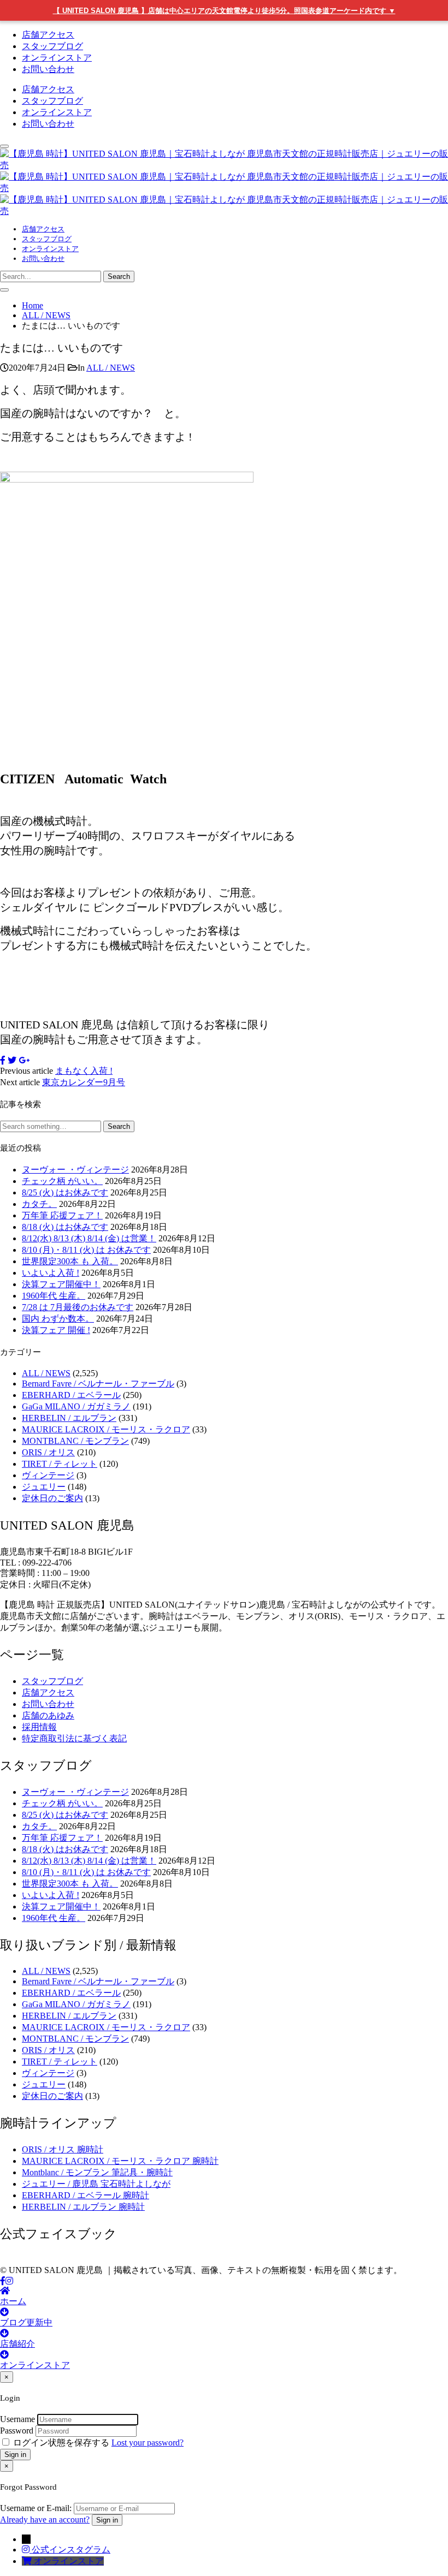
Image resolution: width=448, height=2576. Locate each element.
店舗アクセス (48, 35)
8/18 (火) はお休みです (65, 1227)
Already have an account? (45, 2520)
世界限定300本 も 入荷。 (70, 1261)
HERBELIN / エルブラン (69, 1418)
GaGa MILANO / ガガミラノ (76, 1406)
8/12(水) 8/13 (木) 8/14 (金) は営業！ (89, 1238)
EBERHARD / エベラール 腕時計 (86, 2195)
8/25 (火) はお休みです (65, 1192)
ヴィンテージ (48, 1475)
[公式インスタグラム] (27, 2550)
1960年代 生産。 (54, 1296)
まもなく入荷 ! (84, 1071)
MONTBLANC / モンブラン (75, 1441)
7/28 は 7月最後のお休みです (78, 1307)
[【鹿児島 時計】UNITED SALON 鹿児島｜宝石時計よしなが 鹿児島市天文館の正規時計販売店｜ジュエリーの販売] (224, 188)
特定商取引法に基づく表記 (74, 1738)
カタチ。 (39, 1204)
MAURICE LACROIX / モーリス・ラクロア (106, 1429)
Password (17, 2431)
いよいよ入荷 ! (51, 1273)
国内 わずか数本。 (58, 1319)
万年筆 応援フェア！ (62, 1215)
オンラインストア (57, 58)
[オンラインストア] (28, 2561)
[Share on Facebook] (3, 1060)
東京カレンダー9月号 (84, 1082)
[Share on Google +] (24, 1060)
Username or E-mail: (36, 2508)
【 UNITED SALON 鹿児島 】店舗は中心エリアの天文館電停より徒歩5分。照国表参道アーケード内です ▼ (224, 11)
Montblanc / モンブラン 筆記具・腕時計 (97, 2172)
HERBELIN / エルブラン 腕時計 (83, 2207)
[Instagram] (9, 2281)
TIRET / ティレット (60, 1464)
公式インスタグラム (71, 2550)
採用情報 (39, 1727)
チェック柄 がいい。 (62, 1181)
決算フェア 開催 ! (56, 1330)
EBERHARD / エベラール (71, 1395)
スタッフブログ (52, 46)
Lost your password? (148, 2443)
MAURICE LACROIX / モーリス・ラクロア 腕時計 (120, 2161)
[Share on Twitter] (12, 1060)
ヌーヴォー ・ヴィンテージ (75, 1170)
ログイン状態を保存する (61, 2443)
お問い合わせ (48, 69)
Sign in (15, 2455)
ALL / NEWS (111, 368)
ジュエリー (44, 1487)
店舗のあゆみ (48, 1715)
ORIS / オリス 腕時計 (63, 2149)
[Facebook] (3, 2281)
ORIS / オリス (48, 1452)
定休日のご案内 (52, 1498)
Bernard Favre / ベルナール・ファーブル (98, 1384)
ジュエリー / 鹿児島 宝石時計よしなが (96, 2184)
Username (17, 2419)
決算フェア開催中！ (61, 1284)
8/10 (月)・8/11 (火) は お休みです (86, 1250)
